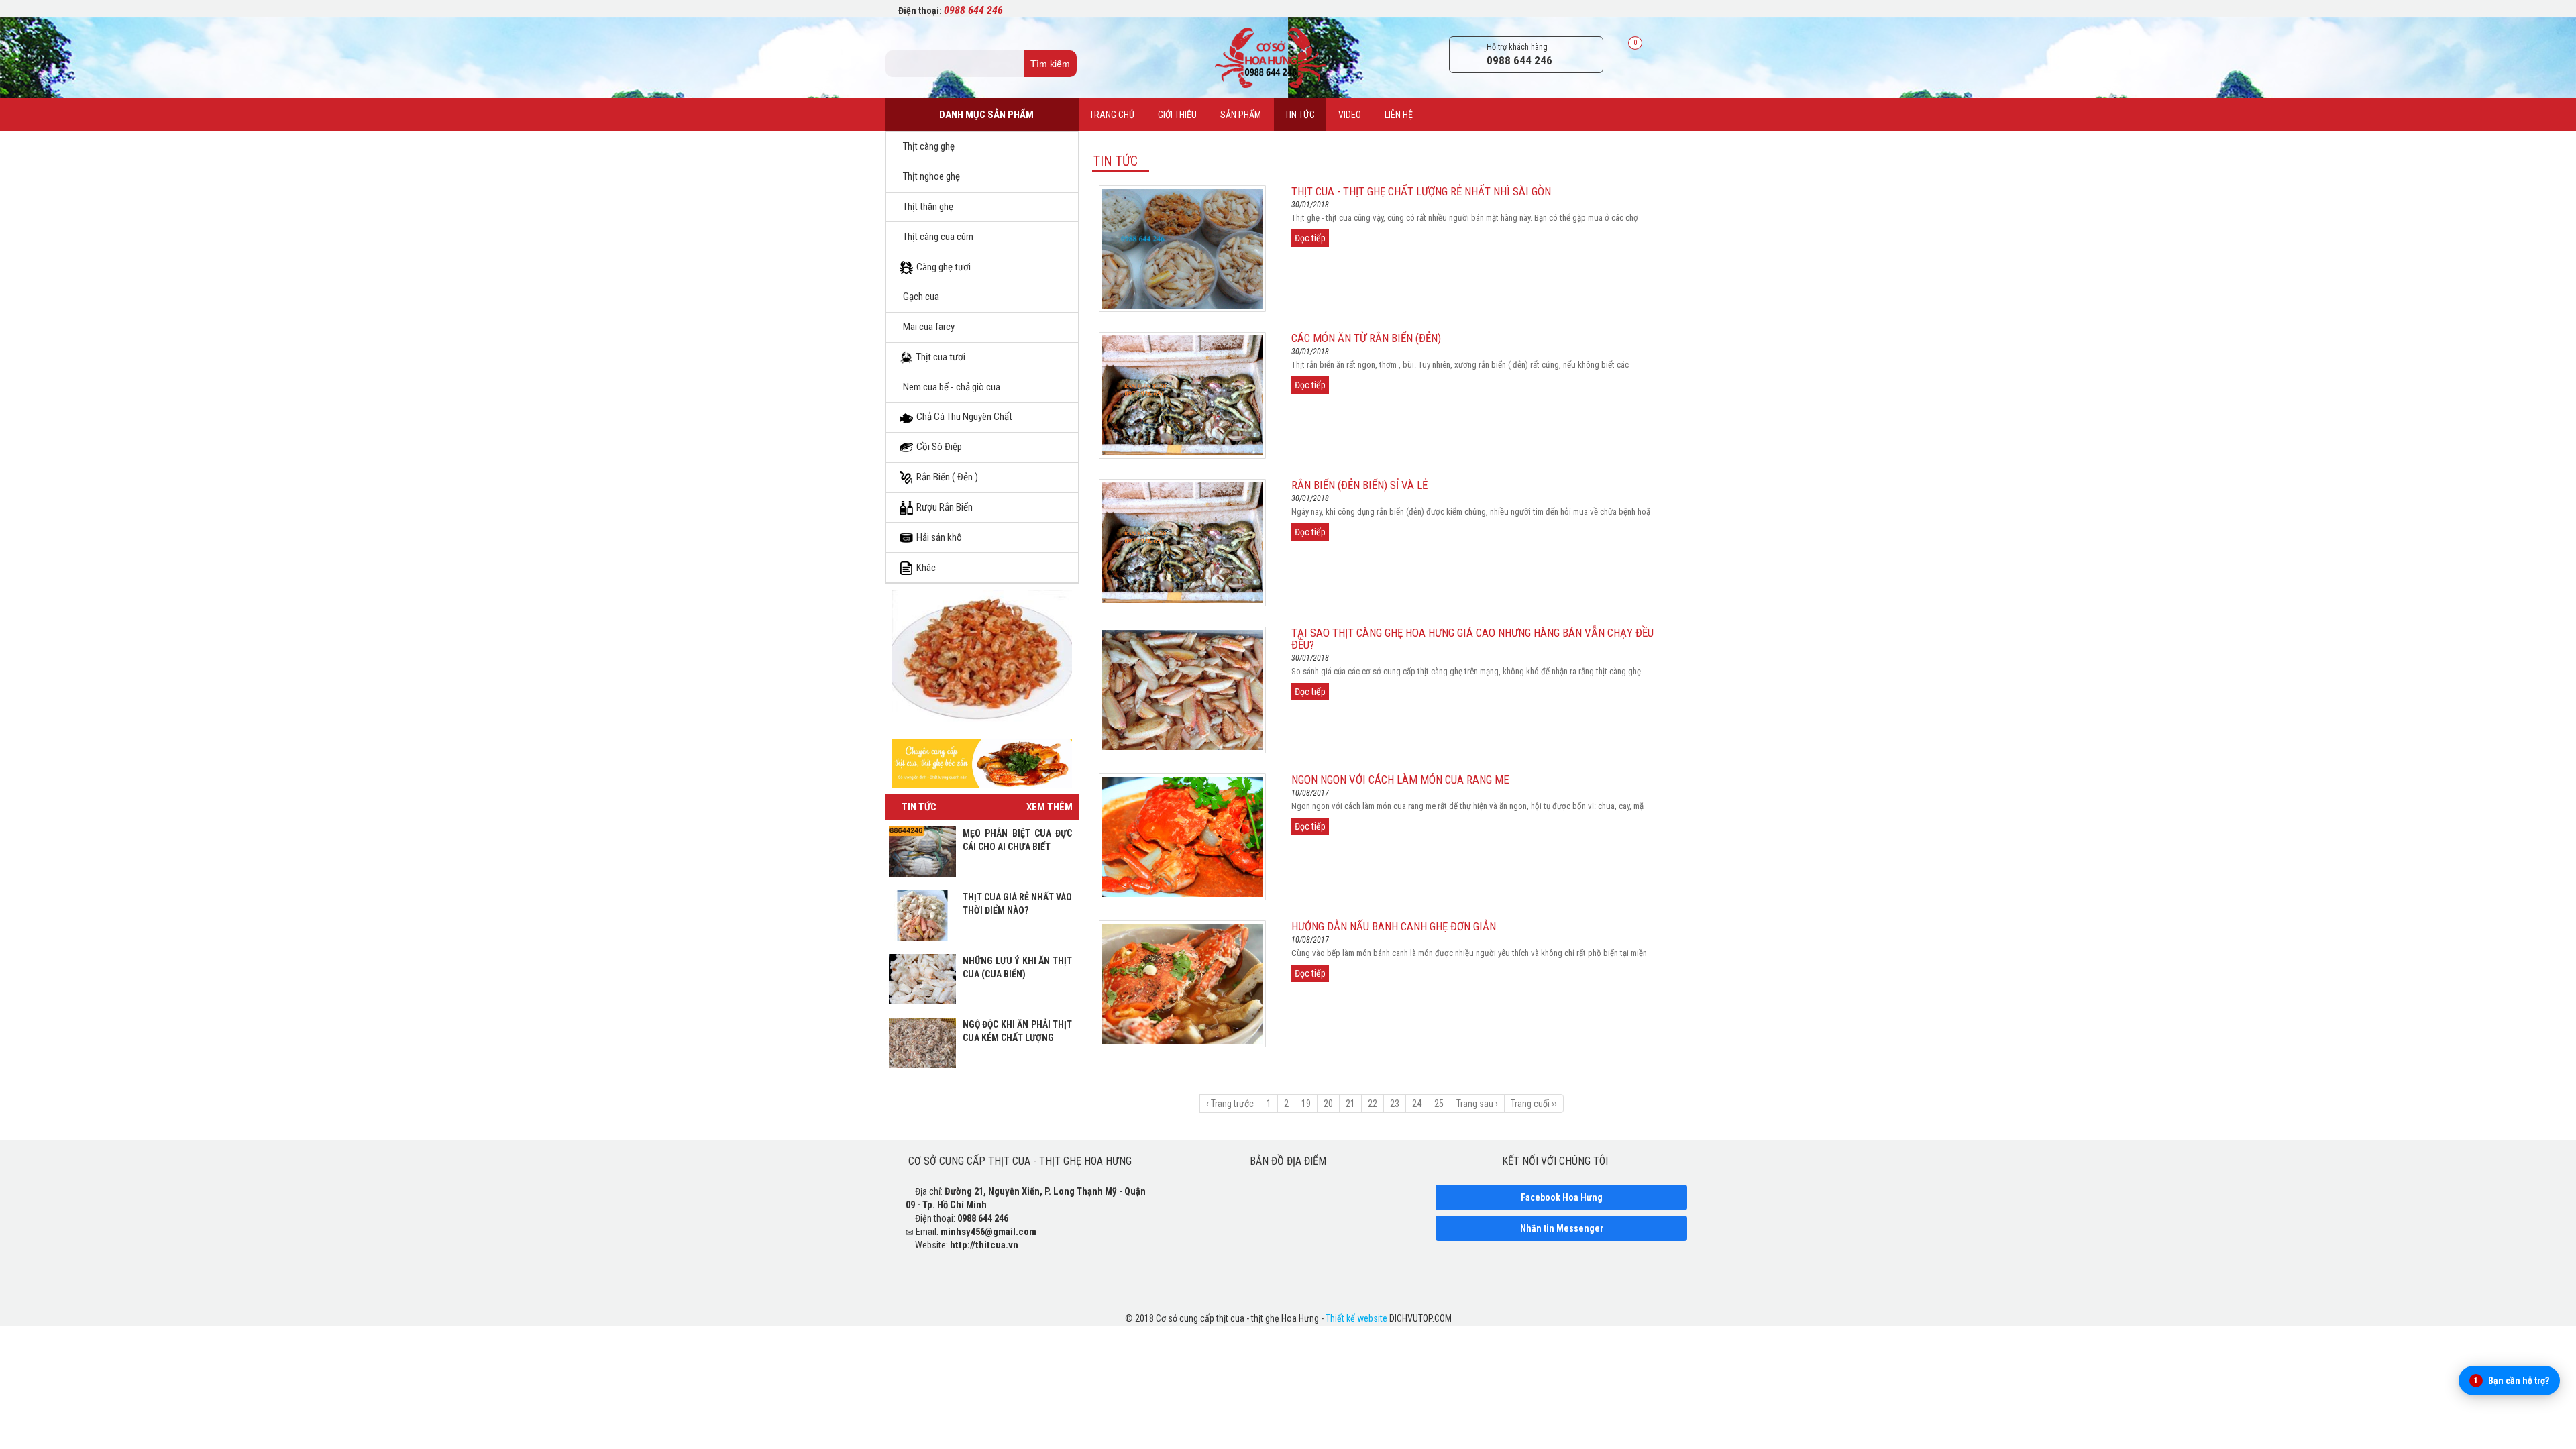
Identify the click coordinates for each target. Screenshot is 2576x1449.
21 (1350, 1104)
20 (1328, 1104)
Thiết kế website (1356, 1318)
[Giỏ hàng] (1622, 55)
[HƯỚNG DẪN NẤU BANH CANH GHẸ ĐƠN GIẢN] (1182, 983)
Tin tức (1300, 115)
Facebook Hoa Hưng (1562, 1197)
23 (1395, 1104)
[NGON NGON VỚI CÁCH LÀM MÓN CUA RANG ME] (1182, 836)
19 (1306, 1104)
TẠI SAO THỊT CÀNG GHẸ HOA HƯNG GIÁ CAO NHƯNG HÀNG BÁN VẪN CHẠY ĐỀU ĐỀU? (1472, 639)
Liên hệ (1399, 115)
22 (1373, 1104)
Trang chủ (1112, 115)
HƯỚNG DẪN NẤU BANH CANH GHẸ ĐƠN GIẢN (1394, 926)
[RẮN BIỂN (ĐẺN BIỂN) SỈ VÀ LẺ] (1182, 542)
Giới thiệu (1177, 115)
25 (1439, 1104)
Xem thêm (1050, 807)
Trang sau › (1477, 1104)
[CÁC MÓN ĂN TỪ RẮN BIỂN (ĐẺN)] (1182, 395)
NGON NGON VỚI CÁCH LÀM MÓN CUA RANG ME (1400, 780)
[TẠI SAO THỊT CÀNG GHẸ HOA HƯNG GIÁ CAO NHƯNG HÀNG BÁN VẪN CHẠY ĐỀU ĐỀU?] (1182, 689)
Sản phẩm (1241, 115)
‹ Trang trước (1230, 1104)
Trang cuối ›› (1534, 1104)
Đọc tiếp (1310, 238)
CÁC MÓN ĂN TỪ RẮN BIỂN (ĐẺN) (1366, 338)
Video (1350, 115)
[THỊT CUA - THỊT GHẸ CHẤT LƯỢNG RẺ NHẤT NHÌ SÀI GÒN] (1182, 248)
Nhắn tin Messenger (1562, 1228)
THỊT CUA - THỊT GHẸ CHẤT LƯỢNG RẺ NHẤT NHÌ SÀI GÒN (1421, 191)
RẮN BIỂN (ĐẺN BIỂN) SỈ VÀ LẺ (1359, 485)
